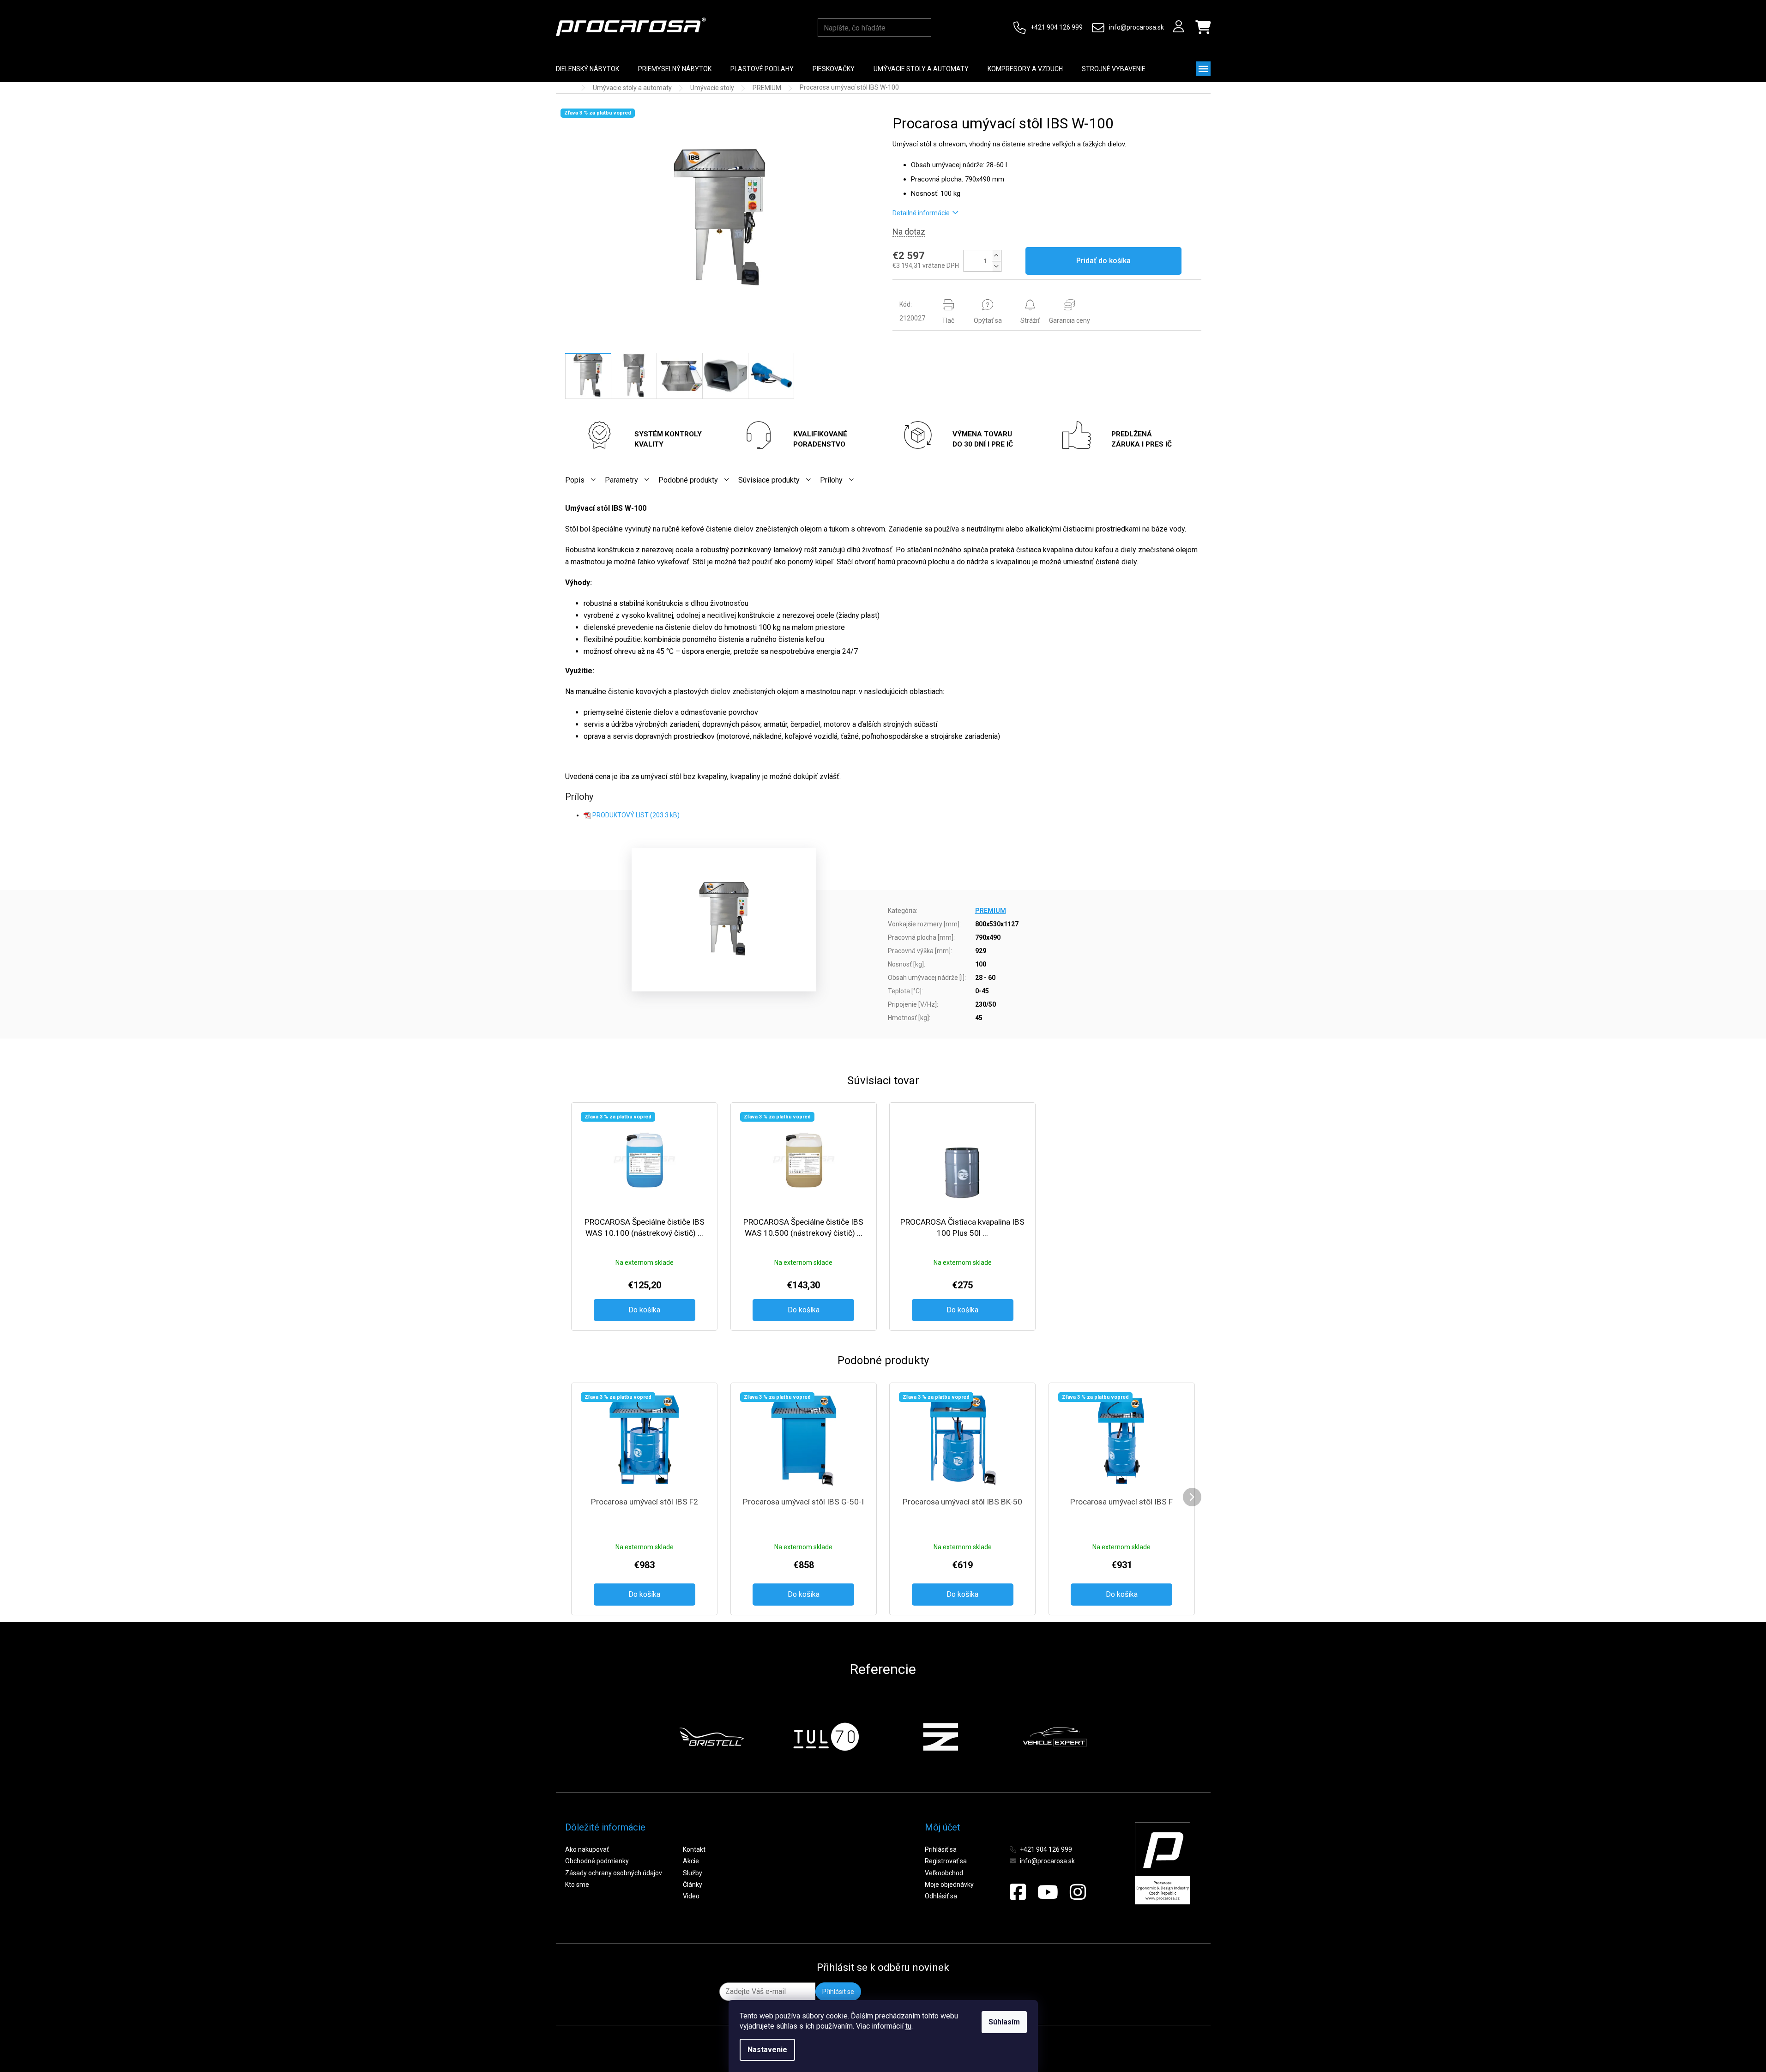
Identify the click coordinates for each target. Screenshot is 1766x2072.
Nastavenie (767, 2050)
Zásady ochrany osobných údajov (614, 1873)
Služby (693, 1873)
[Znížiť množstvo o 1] (996, 266)
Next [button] (1109, 1737)
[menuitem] (588, 69)
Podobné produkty (688, 480)
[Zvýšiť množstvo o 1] (996, 256)
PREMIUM (991, 911)
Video (691, 1896)
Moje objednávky (949, 1885)
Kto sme (577, 1885)
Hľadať (940, 28)
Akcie (691, 1861)
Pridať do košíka (1103, 261)
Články (693, 1885)
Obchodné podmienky (597, 1861)
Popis (575, 480)
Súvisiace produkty (769, 480)
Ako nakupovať (587, 1849)
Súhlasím (1004, 2022)
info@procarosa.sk (1136, 27)
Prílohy (831, 480)
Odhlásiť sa (941, 1896)
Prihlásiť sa (941, 1849)
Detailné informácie (921, 213)
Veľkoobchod (944, 1873)
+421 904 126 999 (1057, 27)
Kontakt (694, 1849)
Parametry (621, 480)
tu (908, 2026)
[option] (711, 1737)
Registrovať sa (946, 1861)
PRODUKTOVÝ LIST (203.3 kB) (636, 815)
